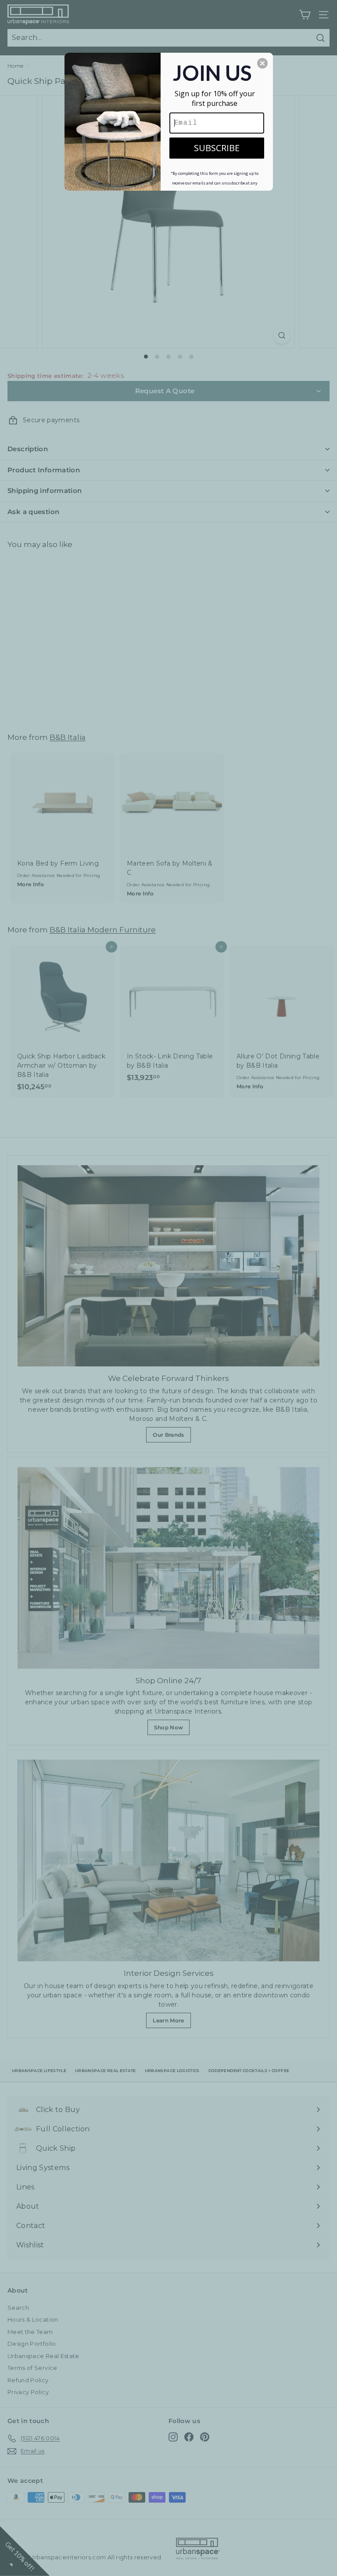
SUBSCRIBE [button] (217, 148)
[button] (262, 63)
